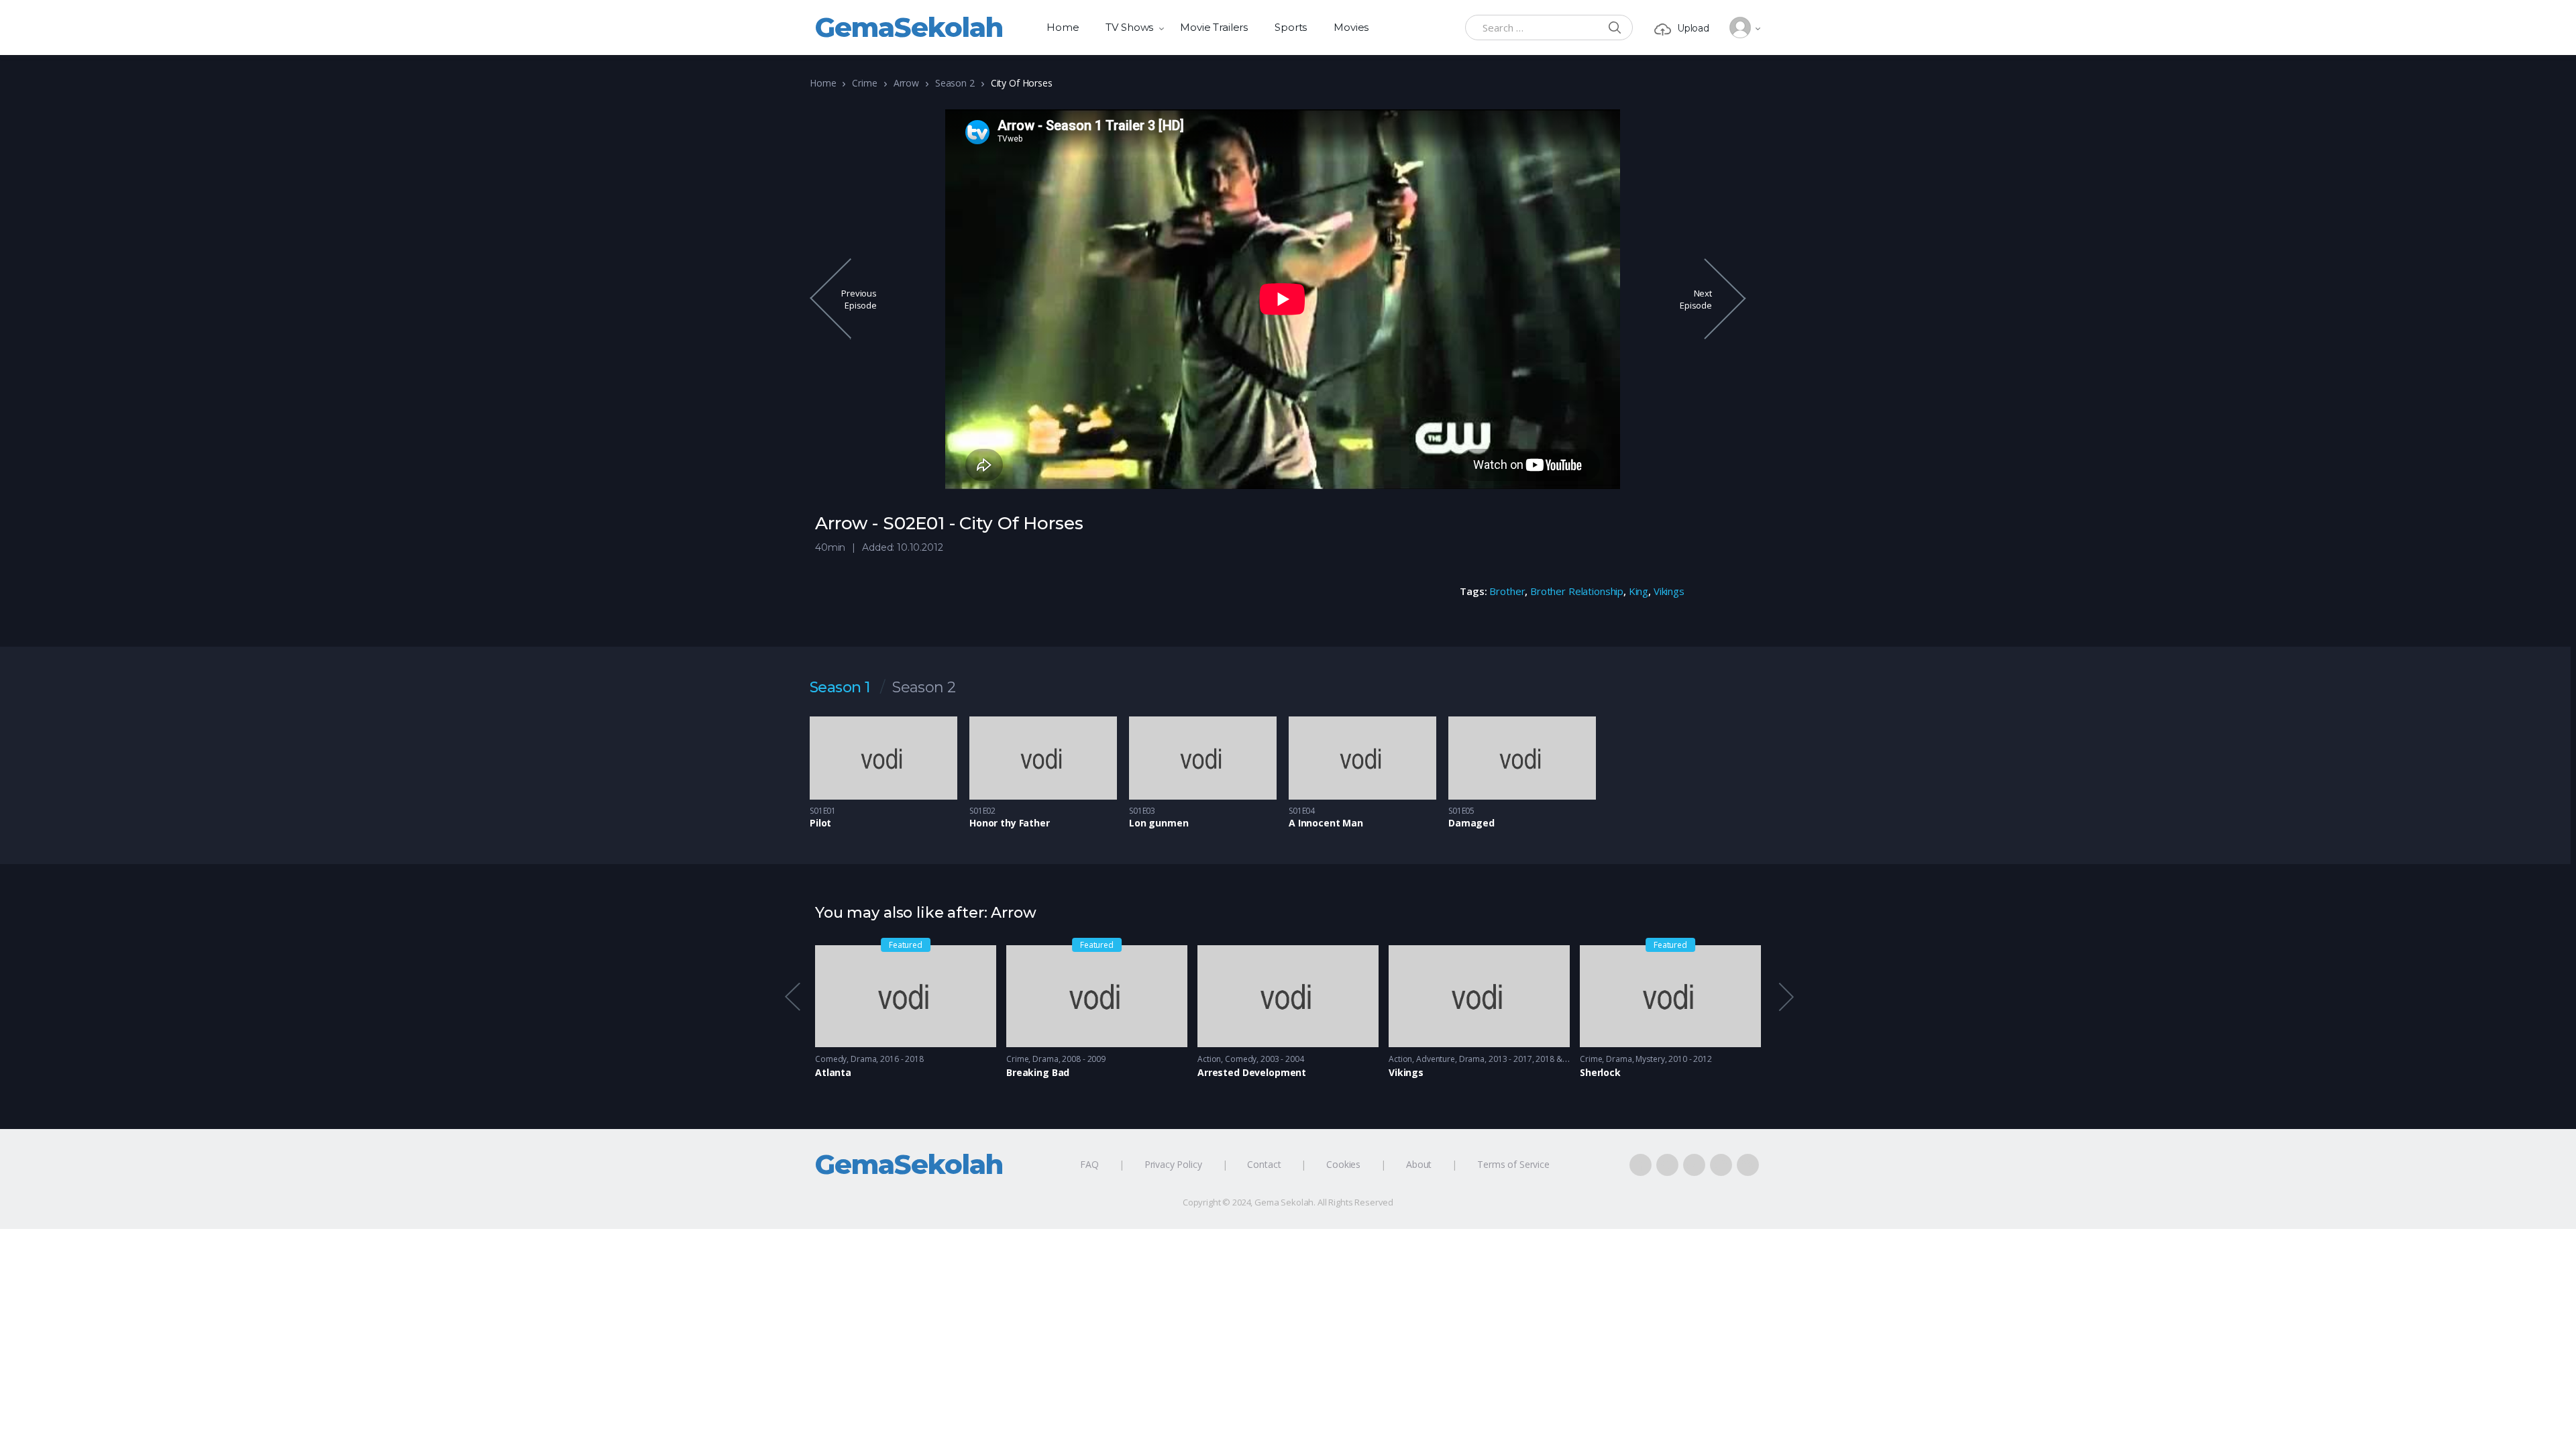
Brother (1507, 591)
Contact (1264, 1164)
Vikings (1669, 591)
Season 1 (840, 688)
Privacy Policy (1173, 1164)
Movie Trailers (1214, 27)
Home (1063, 27)
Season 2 (955, 83)
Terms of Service (1513, 1164)
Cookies (1343, 1164)
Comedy (831, 1059)
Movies (1351, 27)
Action (1209, 1059)
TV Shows (1129, 27)
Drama (863, 1059)
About (1419, 1164)
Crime (864, 83)
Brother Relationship (1577, 591)
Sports (1291, 27)
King (1639, 591)
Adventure (1436, 1059)
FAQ (1089, 1164)
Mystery (1650, 1059)
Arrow (906, 83)
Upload (1693, 28)
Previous (792, 997)
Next (1785, 997)
